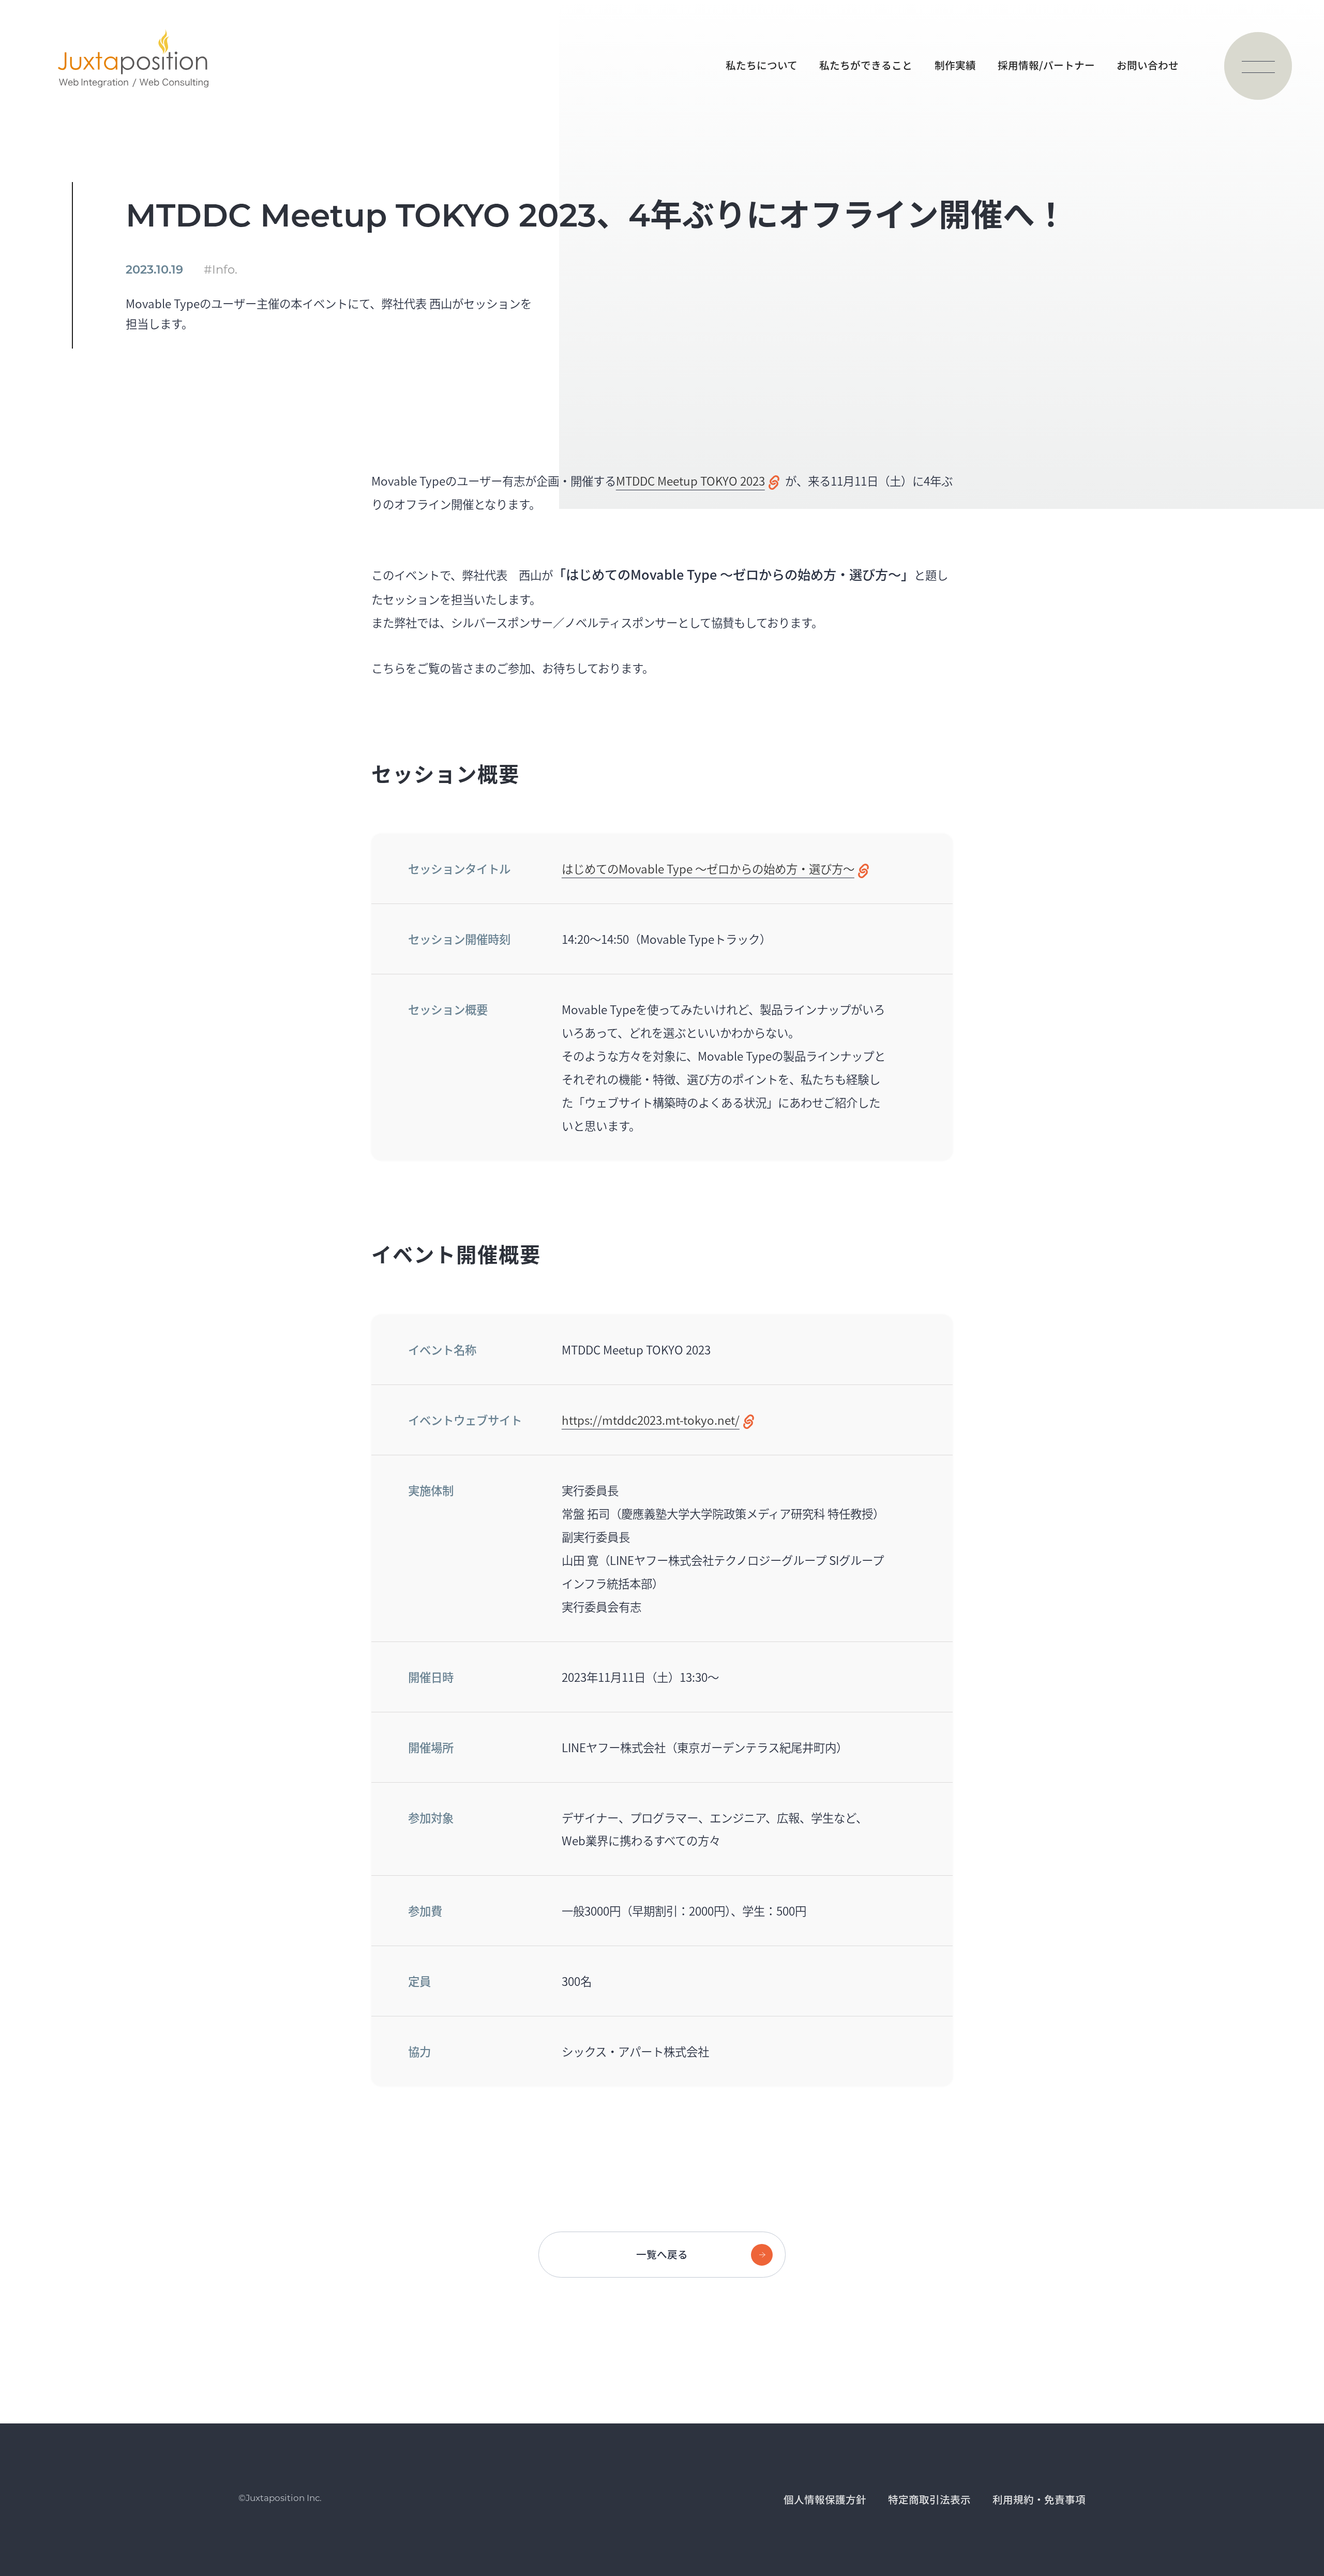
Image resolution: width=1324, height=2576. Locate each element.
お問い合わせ (1148, 65)
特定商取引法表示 (929, 2499)
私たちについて (762, 65)
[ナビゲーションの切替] (1258, 66)
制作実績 (955, 65)
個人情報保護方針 (825, 2499)
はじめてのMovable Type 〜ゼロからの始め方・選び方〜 (708, 868)
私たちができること (866, 65)
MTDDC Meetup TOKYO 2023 (690, 480)
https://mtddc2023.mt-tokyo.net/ (651, 1420)
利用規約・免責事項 (1039, 2499)
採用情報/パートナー (1046, 65)
